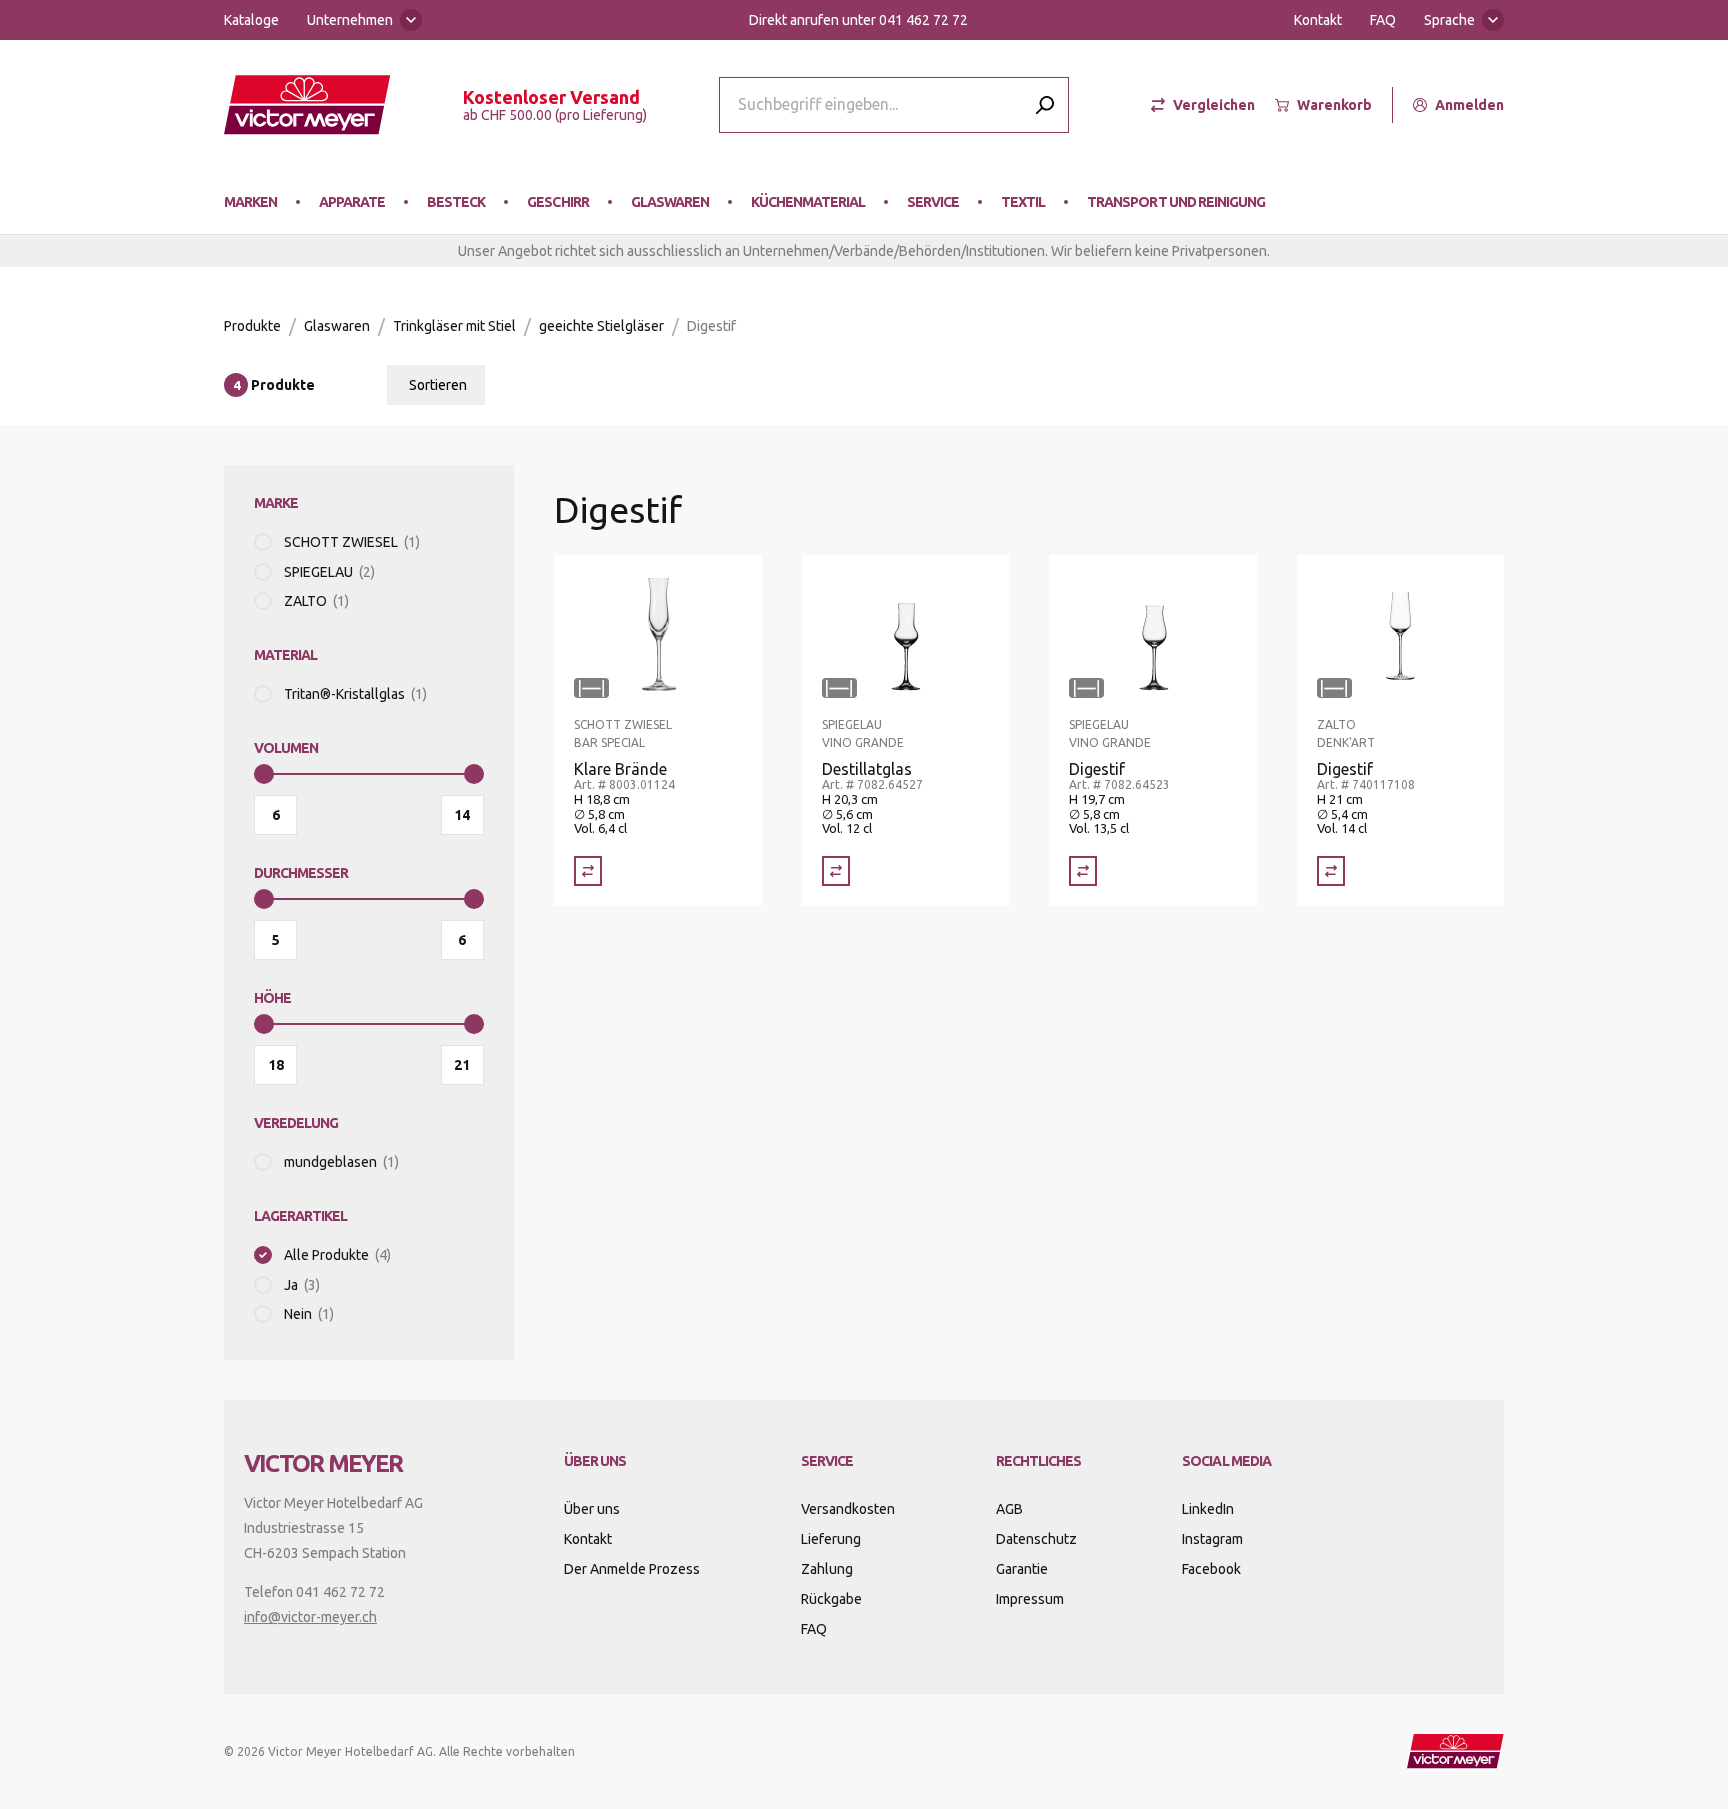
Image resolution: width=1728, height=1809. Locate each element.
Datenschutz (1036, 1539)
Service (933, 202)
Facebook (1211, 1569)
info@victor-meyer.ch (310, 1617)
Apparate (352, 202)
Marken (250, 202)
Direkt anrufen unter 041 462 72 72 (858, 20)
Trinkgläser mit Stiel (454, 326)
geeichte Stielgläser (601, 326)
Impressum (1030, 1599)
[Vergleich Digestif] (1083, 871)
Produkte (252, 326)
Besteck (456, 202)
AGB (1009, 1509)
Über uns (592, 1509)
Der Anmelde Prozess (632, 1569)
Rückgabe (831, 1599)
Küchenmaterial (808, 202)
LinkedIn (1208, 1509)
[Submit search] (1045, 104)
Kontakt (1318, 20)
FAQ (1383, 20)
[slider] (264, 774)
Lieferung (831, 1539)
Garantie (1022, 1569)
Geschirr (557, 202)
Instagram (1212, 1539)
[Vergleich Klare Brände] (588, 871)
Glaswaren (670, 202)
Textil (1023, 202)
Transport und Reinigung (1175, 202)
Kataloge (251, 20)
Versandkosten (848, 1509)
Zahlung (827, 1569)
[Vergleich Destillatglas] (836, 871)
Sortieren (438, 385)
